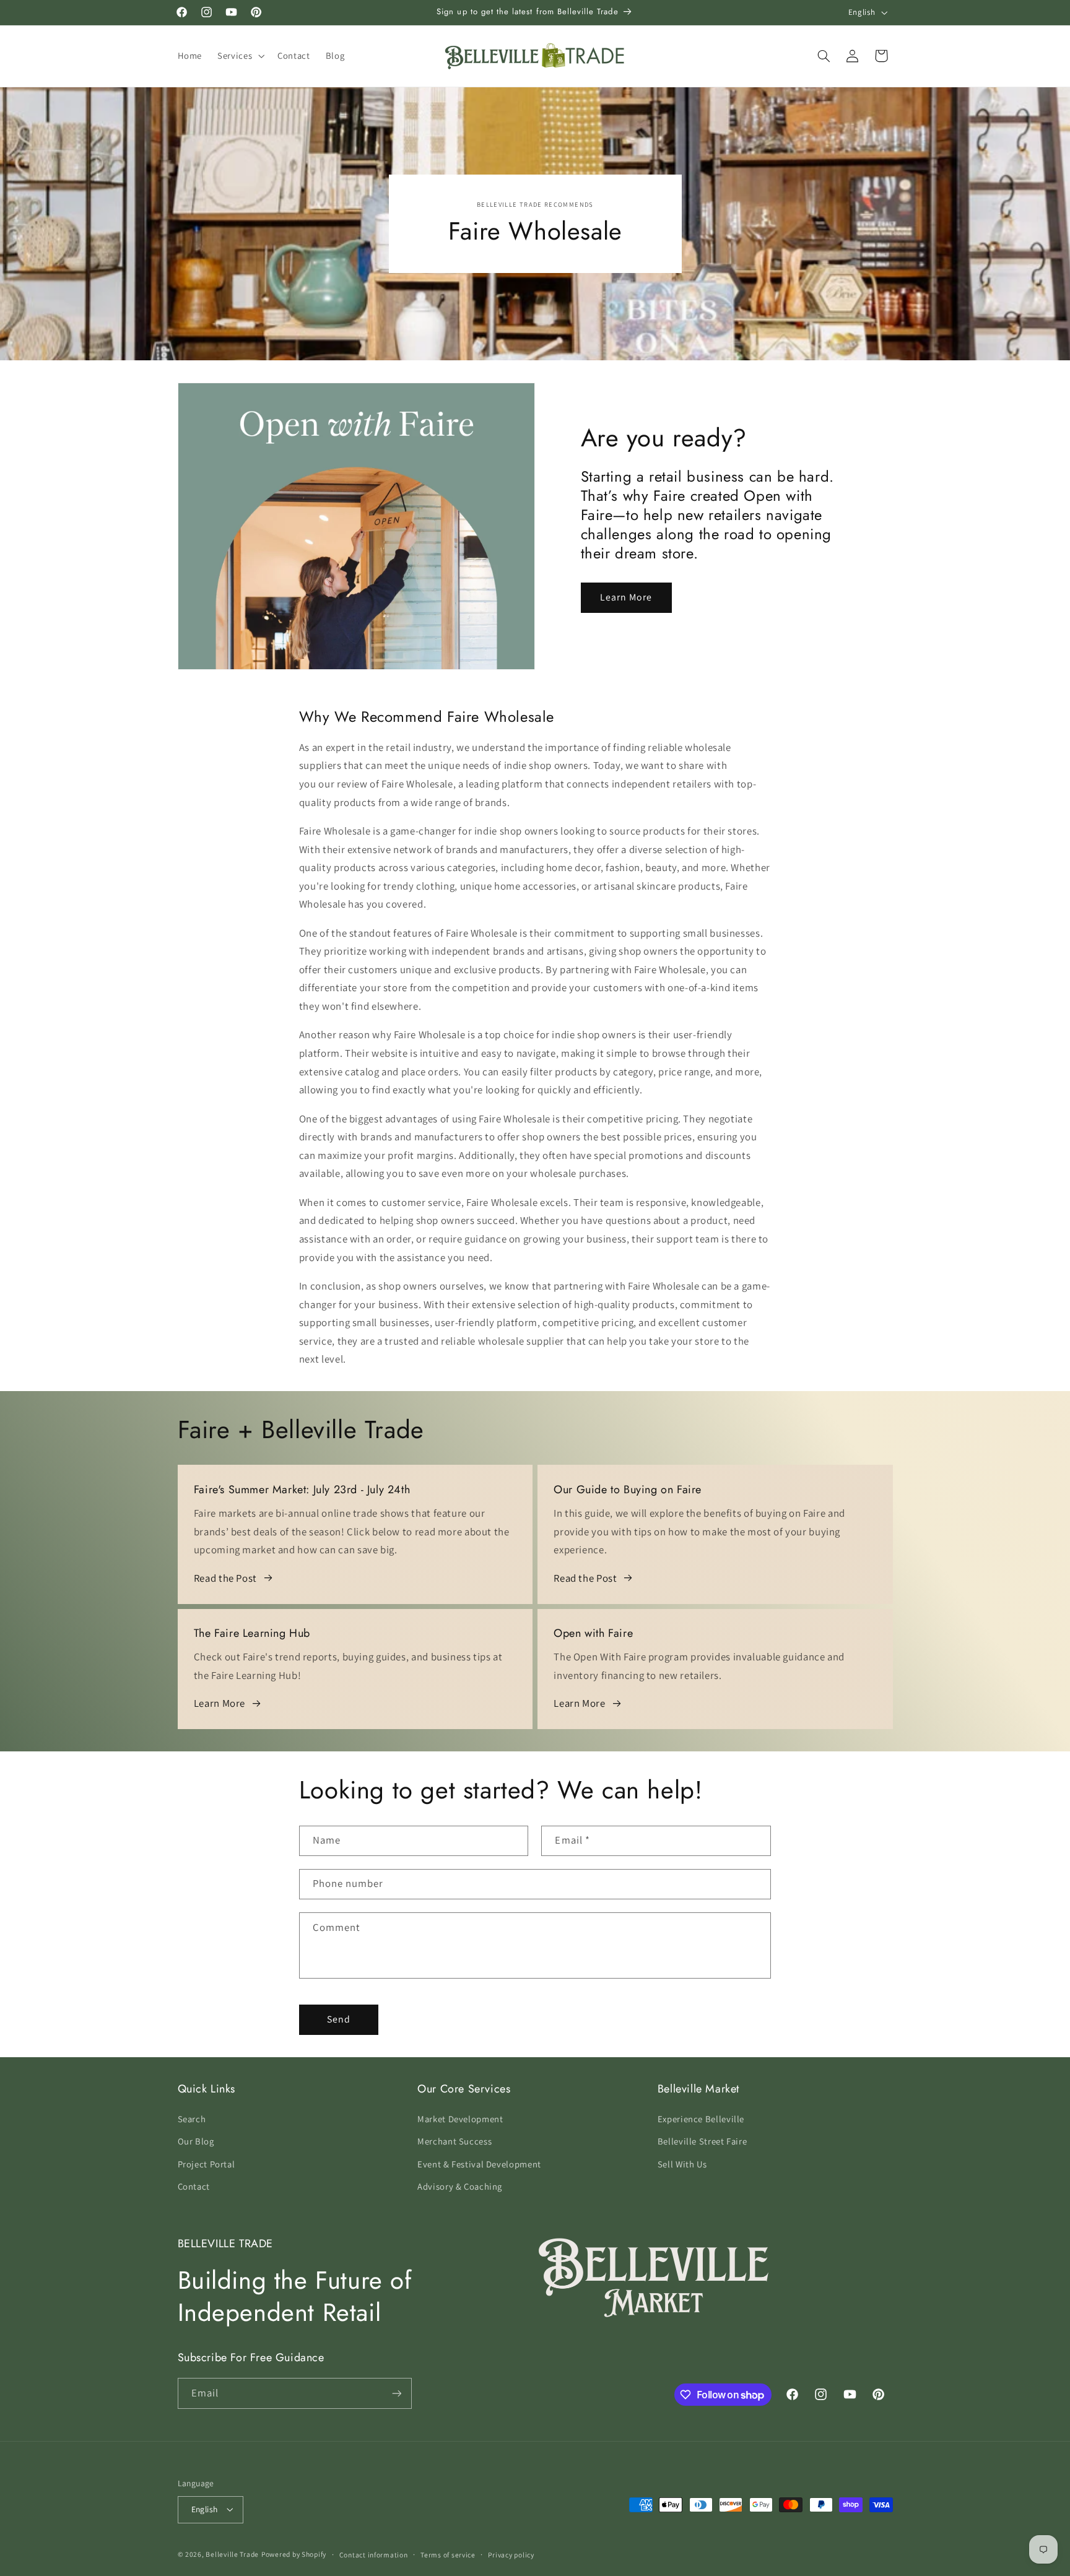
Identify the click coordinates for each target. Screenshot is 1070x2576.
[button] (240, 56)
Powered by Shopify (294, 2554)
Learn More (626, 597)
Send (339, 2019)
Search (192, 2119)
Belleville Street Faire (702, 2141)
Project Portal (207, 2164)
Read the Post (225, 1578)
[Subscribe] (396, 2393)
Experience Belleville (701, 2119)
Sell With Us (682, 2164)
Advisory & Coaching (460, 2186)
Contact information (374, 2555)
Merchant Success (455, 2141)
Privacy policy (511, 2555)
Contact (194, 2186)
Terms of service (448, 2555)
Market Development (460, 2119)
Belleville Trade (232, 2554)
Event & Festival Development (479, 2164)
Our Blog (196, 2141)
